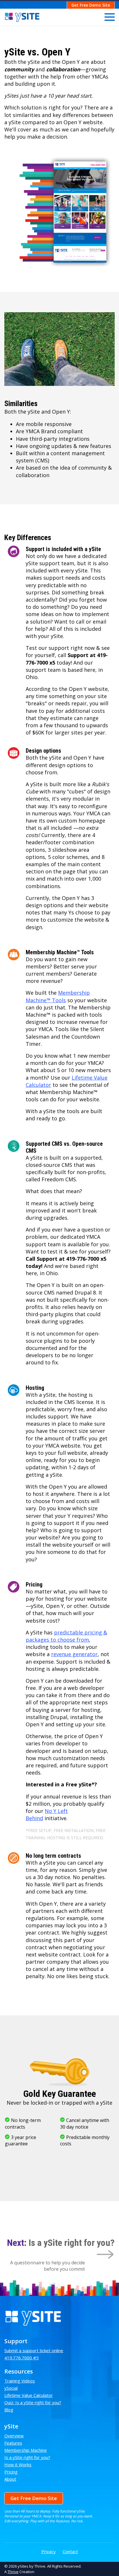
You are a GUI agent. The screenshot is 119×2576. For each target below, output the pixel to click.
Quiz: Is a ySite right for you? (33, 2402)
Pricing (11, 2472)
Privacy (49, 2551)
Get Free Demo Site (91, 5)
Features (13, 2443)
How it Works (18, 2465)
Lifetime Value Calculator (29, 2395)
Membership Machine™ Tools (58, 996)
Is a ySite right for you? (27, 2457)
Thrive (13, 2572)
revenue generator (74, 1654)
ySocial (11, 2388)
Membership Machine (26, 2450)
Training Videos (20, 2381)
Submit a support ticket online (34, 2350)
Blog (9, 2410)
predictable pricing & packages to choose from (66, 1636)
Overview (14, 2436)
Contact (70, 2551)
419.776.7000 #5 (22, 2358)
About (10, 2479)
